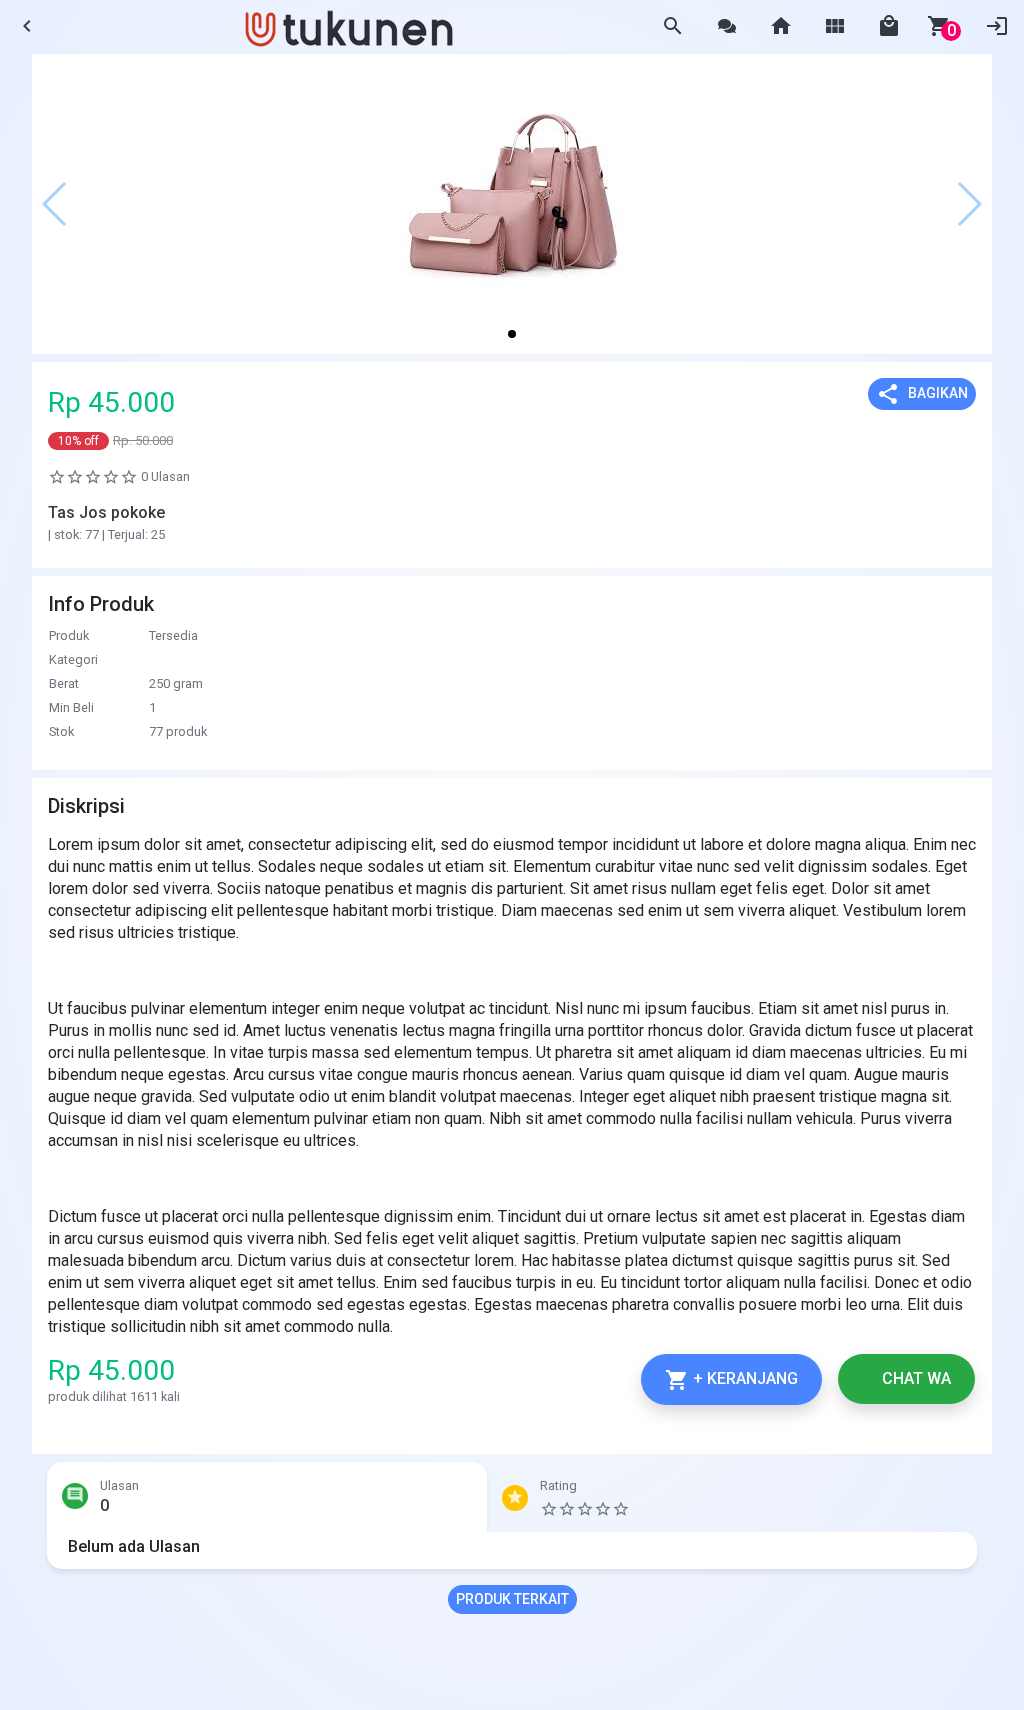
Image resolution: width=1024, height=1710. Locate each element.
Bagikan (922, 394)
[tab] (267, 1502)
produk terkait (512, 1599)
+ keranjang (731, 1380)
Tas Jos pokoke (106, 512)
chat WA (914, 1378)
